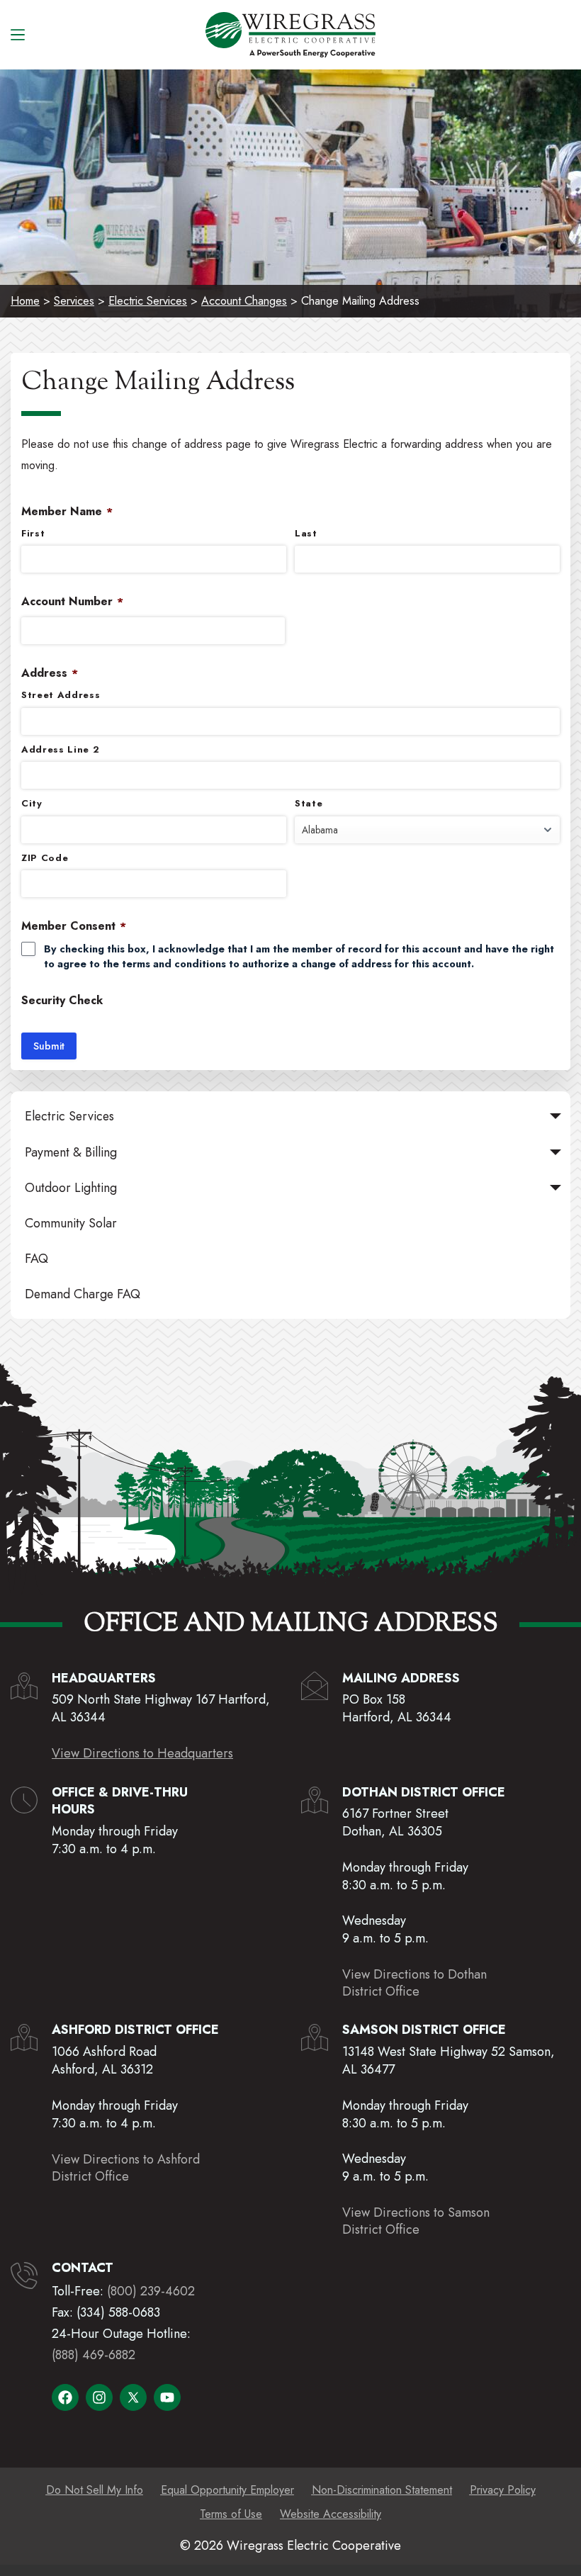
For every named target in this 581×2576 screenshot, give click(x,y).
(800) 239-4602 (151, 2291)
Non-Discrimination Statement (382, 2490)
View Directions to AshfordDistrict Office (126, 2168)
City (32, 804)
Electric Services (148, 301)
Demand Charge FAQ (83, 1294)
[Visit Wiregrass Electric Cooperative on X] (133, 2397)
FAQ (36, 1259)
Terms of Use (231, 2514)
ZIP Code (45, 858)
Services (74, 301)
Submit (49, 1046)
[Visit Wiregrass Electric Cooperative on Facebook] (65, 2397)
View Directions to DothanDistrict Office (414, 1983)
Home (25, 301)
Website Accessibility (331, 2514)
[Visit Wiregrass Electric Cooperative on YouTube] (167, 2397)
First (33, 534)
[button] (555, 1116)
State (309, 804)
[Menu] (18, 35)
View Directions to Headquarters (142, 1753)
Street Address (61, 695)
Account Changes (244, 301)
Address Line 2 (60, 750)
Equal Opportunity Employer (227, 2490)
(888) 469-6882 (94, 2355)
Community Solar (71, 1223)
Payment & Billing (71, 1152)
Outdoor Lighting (71, 1188)
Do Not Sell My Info (95, 2490)
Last (306, 534)
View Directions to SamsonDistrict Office (416, 2221)
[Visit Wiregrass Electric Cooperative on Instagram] (99, 2397)
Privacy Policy (503, 2490)
